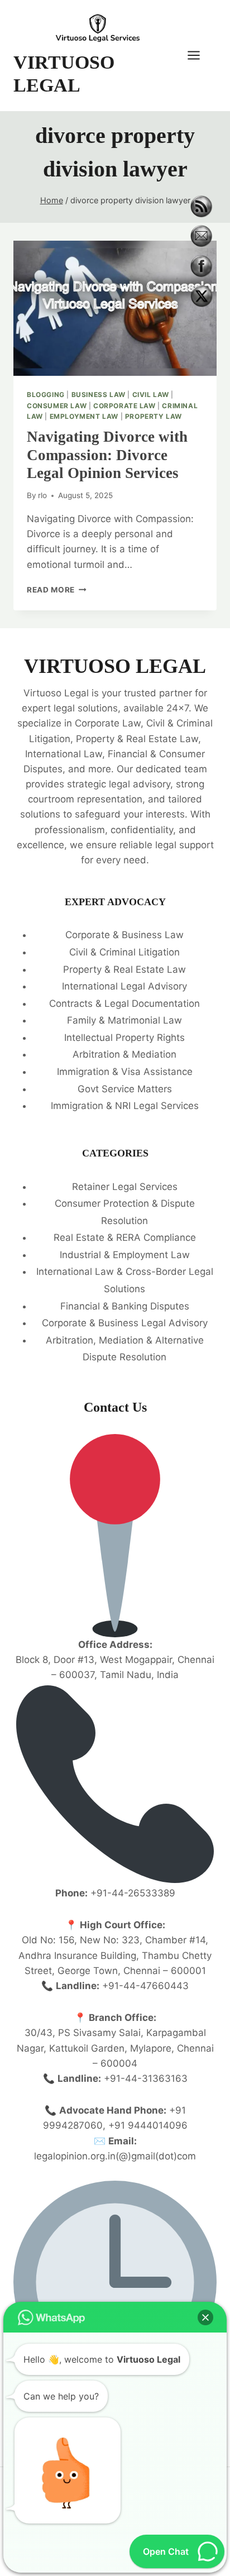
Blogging (46, 395)
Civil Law (151, 395)
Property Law (154, 416)
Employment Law (84, 416)
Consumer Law (57, 406)
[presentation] (115, 309)
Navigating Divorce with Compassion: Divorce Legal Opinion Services (107, 455)
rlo (42, 495)
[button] (205, 2317)
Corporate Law (124, 406)
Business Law (99, 395)
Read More (57, 590)
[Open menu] (199, 56)
